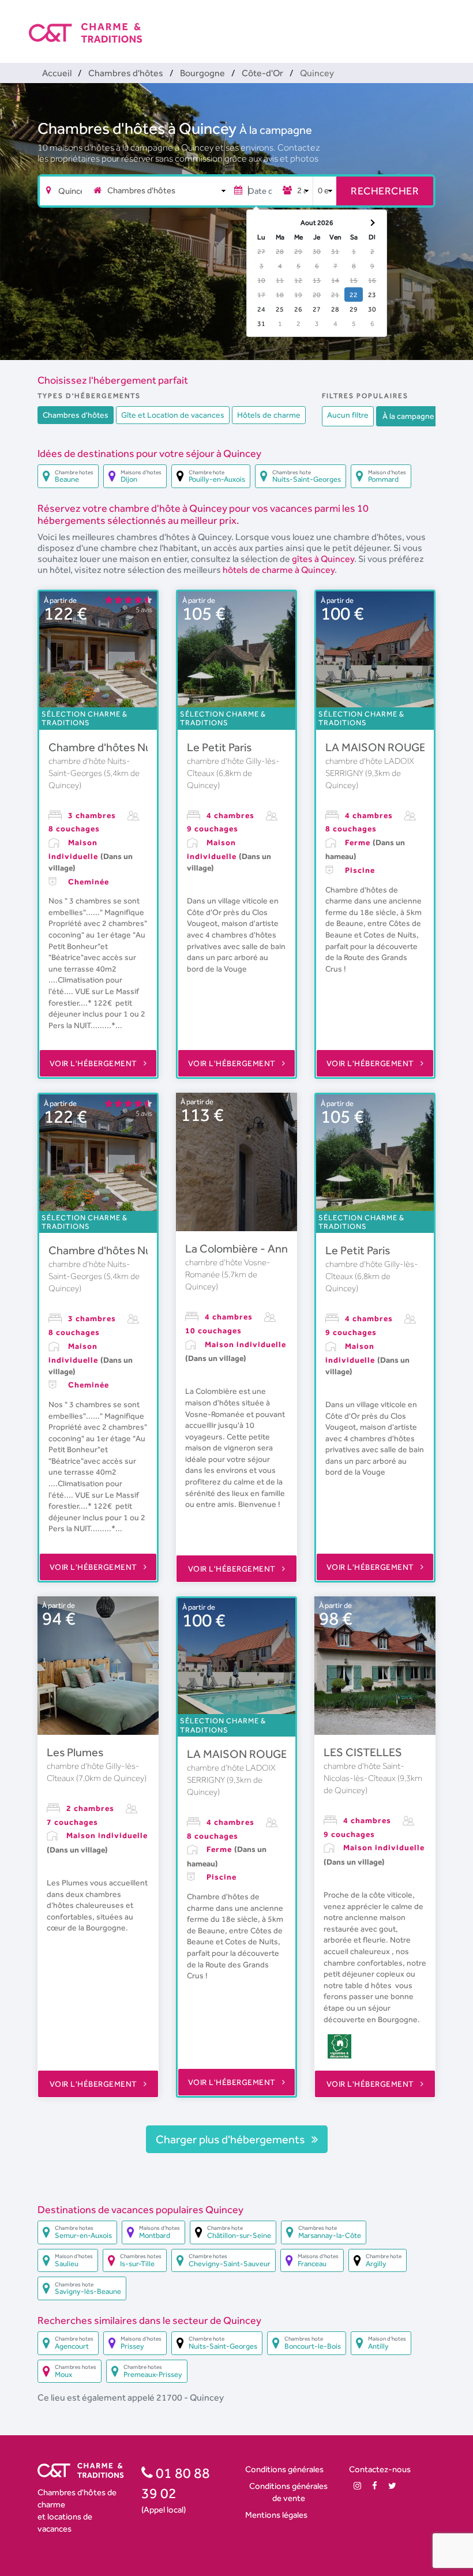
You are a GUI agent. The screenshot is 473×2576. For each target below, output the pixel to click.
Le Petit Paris (219, 747)
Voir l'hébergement (95, 1063)
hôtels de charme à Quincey (279, 570)
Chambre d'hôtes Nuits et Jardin (129, 747)
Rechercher (385, 191)
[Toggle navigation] (437, 23)
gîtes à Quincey (323, 559)
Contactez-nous (380, 2469)
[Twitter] (392, 2486)
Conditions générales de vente (288, 2492)
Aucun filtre (348, 415)
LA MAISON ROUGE (376, 747)
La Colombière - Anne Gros (253, 1248)
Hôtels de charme (269, 415)
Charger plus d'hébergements (231, 2139)
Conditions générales (284, 2469)
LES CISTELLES (363, 1752)
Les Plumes (75, 1752)
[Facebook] (375, 2486)
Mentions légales (276, 2515)
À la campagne (276, 130)
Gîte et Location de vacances (173, 415)
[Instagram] (357, 2486)
